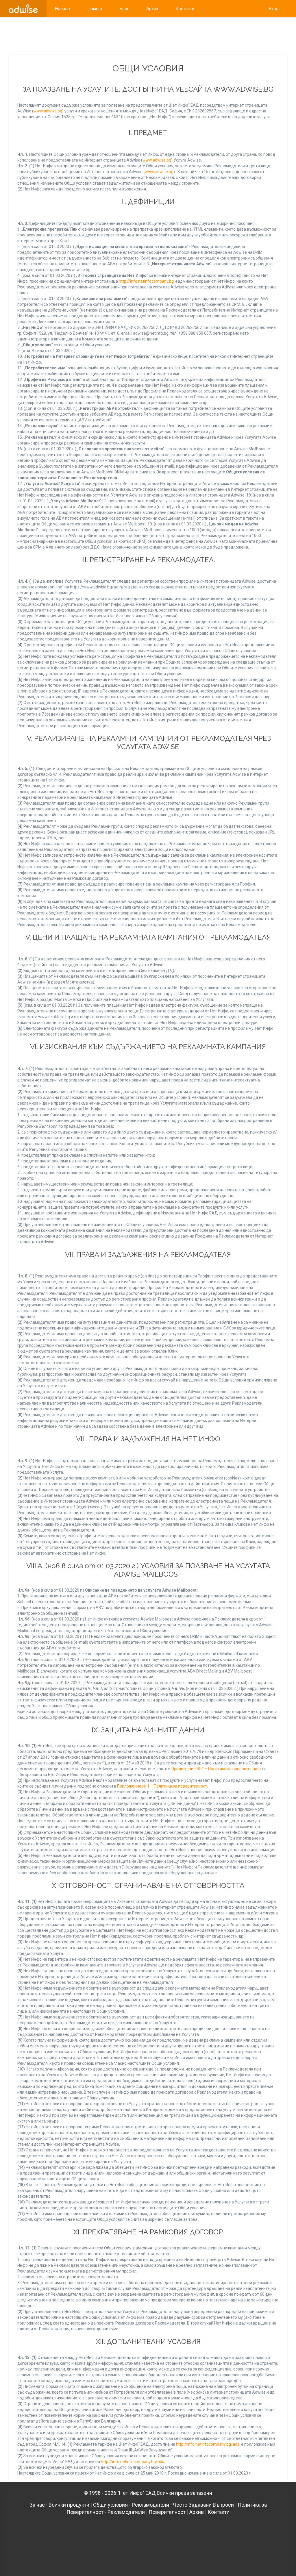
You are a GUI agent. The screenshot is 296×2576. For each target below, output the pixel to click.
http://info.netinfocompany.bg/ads (208, 2444)
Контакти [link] (185, 9)
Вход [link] (274, 9)
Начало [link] (63, 9)
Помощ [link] (95, 9)
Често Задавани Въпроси (203, 2505)
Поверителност (167, 2512)
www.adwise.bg (48, 111)
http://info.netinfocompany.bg (146, 281)
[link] (23, 9)
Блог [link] (124, 9)
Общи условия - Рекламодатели (131, 2505)
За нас (37, 2505)
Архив (197, 2512)
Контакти (219, 2512)
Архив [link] (152, 9)
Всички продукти (69, 2505)
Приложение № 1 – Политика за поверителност (216, 1769)
